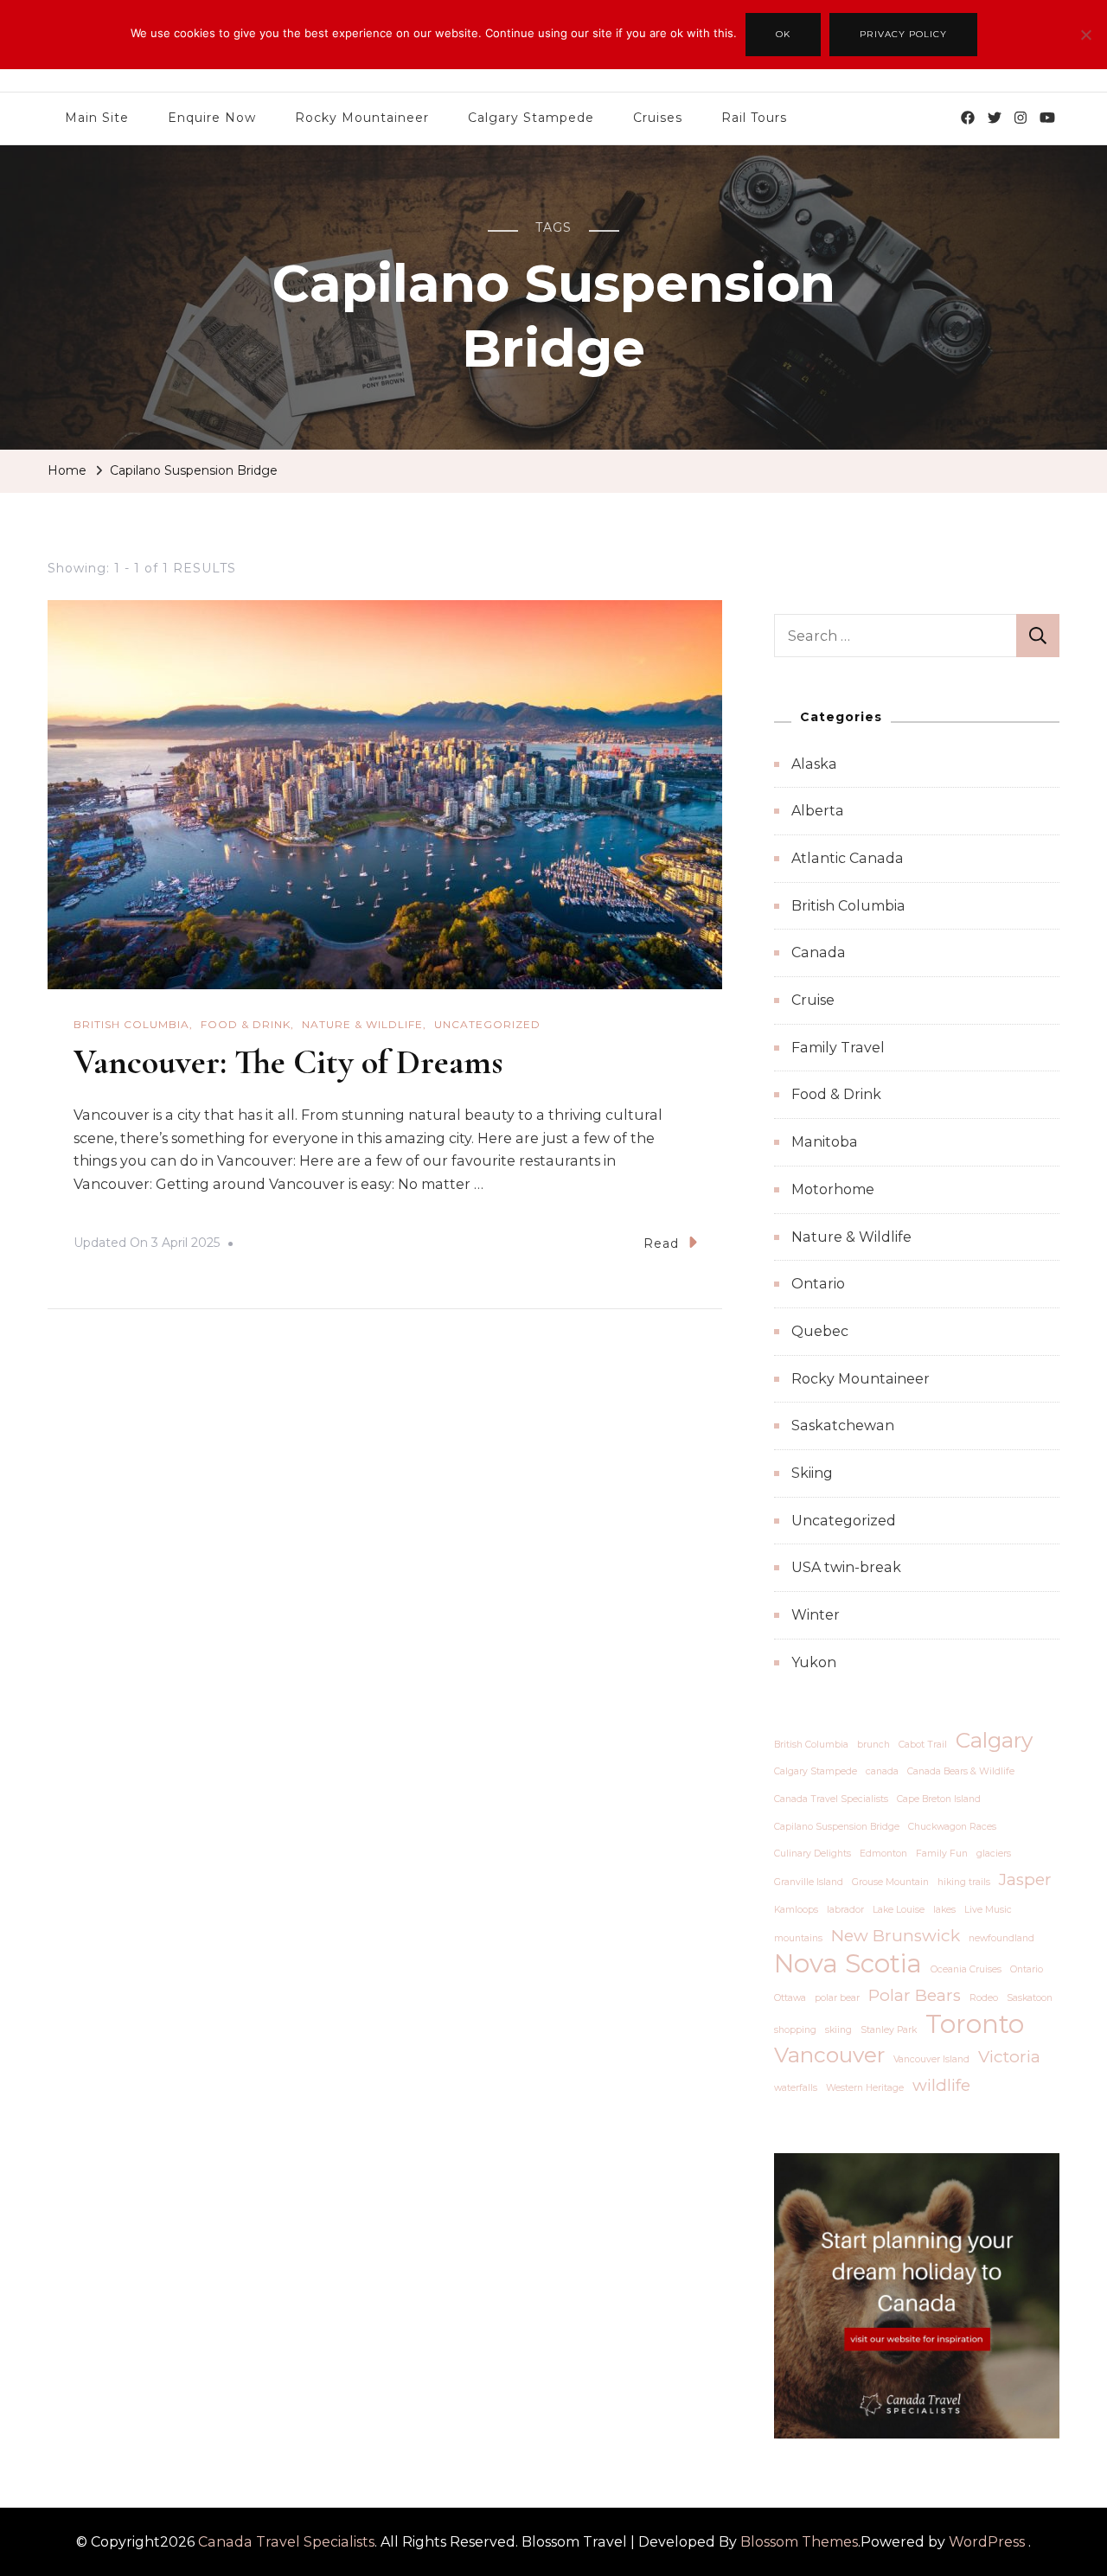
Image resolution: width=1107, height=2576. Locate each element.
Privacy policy (903, 34)
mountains (798, 1938)
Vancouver (829, 2055)
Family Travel (838, 1048)
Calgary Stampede (531, 118)
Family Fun (942, 1854)
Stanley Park (889, 2030)
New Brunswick (896, 1936)
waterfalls (796, 2088)
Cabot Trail (923, 1745)
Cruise (813, 1000)
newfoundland (1001, 1938)
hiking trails (964, 1882)
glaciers (994, 1854)
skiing (838, 2030)
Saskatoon (1030, 1998)
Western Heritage (865, 2088)
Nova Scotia (848, 1964)
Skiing (812, 1473)
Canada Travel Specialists (831, 1799)
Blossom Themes (799, 2542)
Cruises (658, 118)
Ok (783, 34)
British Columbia (131, 1024)
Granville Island (809, 1882)
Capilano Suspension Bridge (837, 1827)
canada (882, 1771)
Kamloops (796, 1910)
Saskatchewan (843, 1425)
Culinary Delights (813, 1854)
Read (661, 1243)
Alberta (818, 811)
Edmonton (883, 1854)
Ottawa (790, 1998)
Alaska (814, 764)
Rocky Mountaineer (362, 118)
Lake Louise (899, 1910)
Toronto (975, 2024)
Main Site (97, 118)
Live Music (988, 1910)
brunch (873, 1745)
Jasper (1025, 1879)
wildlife (941, 2085)
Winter (816, 1615)
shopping (795, 2030)
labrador (845, 1910)
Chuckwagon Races (952, 1827)
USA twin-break (846, 1567)
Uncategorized (487, 1024)
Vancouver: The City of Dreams (288, 1062)
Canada (819, 952)
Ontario (818, 1284)
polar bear (837, 1998)
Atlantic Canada (848, 858)
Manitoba (825, 1142)
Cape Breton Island (939, 1799)
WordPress (987, 2542)
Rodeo (984, 1998)
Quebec (820, 1331)
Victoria (1009, 2057)
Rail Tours (754, 118)
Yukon (814, 1662)
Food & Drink (246, 1024)
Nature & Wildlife (362, 1024)
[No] (1085, 48)
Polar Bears (915, 1995)
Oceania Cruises (966, 1969)
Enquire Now (212, 118)
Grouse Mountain (890, 1882)
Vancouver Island (931, 2059)
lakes (944, 1910)
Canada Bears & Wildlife (961, 1771)
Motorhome (833, 1189)
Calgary (994, 1740)
